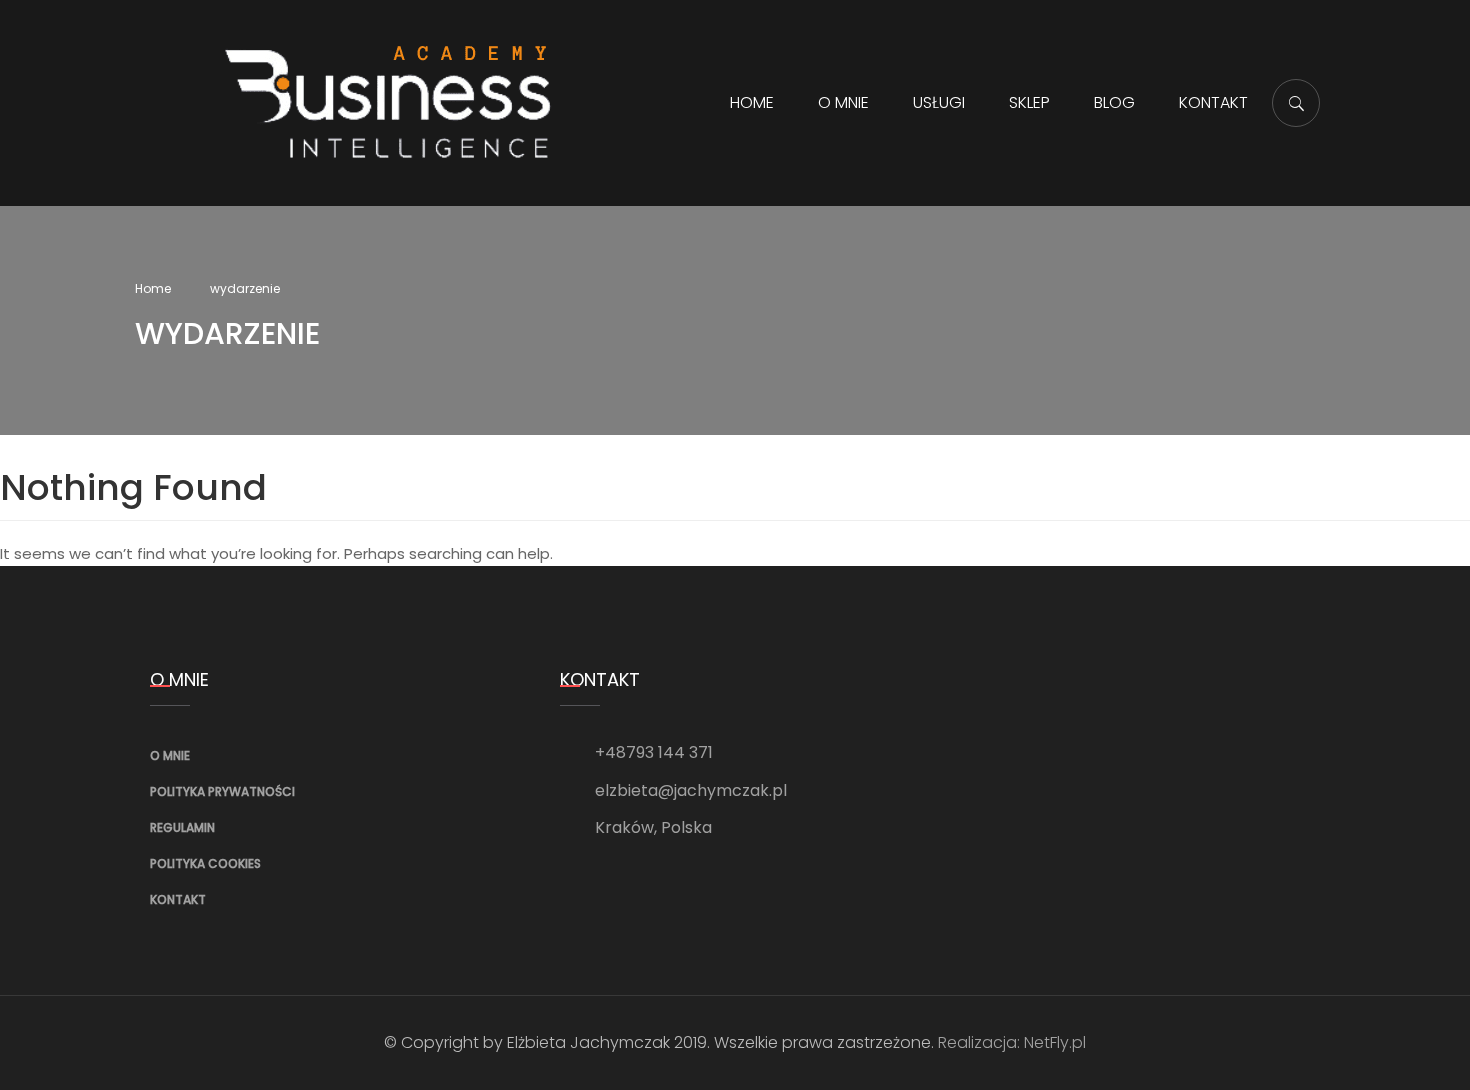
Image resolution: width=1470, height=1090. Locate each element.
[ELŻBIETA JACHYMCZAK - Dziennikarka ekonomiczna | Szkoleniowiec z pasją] (388, 101)
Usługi (939, 102)
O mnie (843, 102)
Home (752, 102)
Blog (1114, 102)
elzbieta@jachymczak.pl (691, 790)
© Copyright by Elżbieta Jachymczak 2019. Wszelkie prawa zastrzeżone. (659, 1042)
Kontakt (1213, 102)
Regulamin (182, 827)
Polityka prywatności (222, 791)
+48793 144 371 (654, 752)
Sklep (1029, 102)
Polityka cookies (205, 863)
